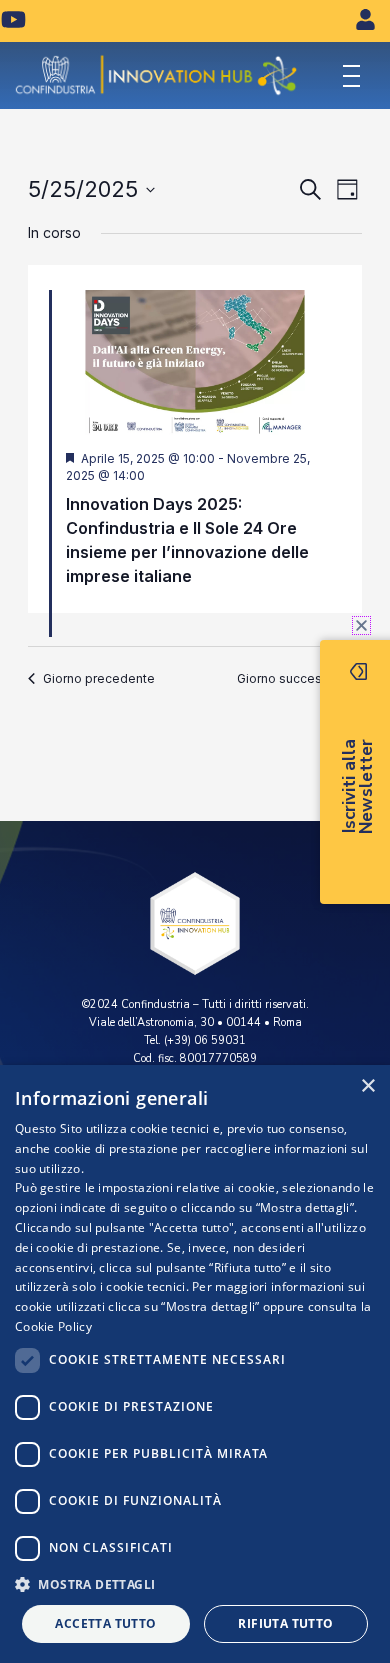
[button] (195, 1584)
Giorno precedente (99, 678)
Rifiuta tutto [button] (285, 1623)
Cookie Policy (53, 1326)
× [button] (367, 1086)
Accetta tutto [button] (105, 1623)
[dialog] (195, 1364)
